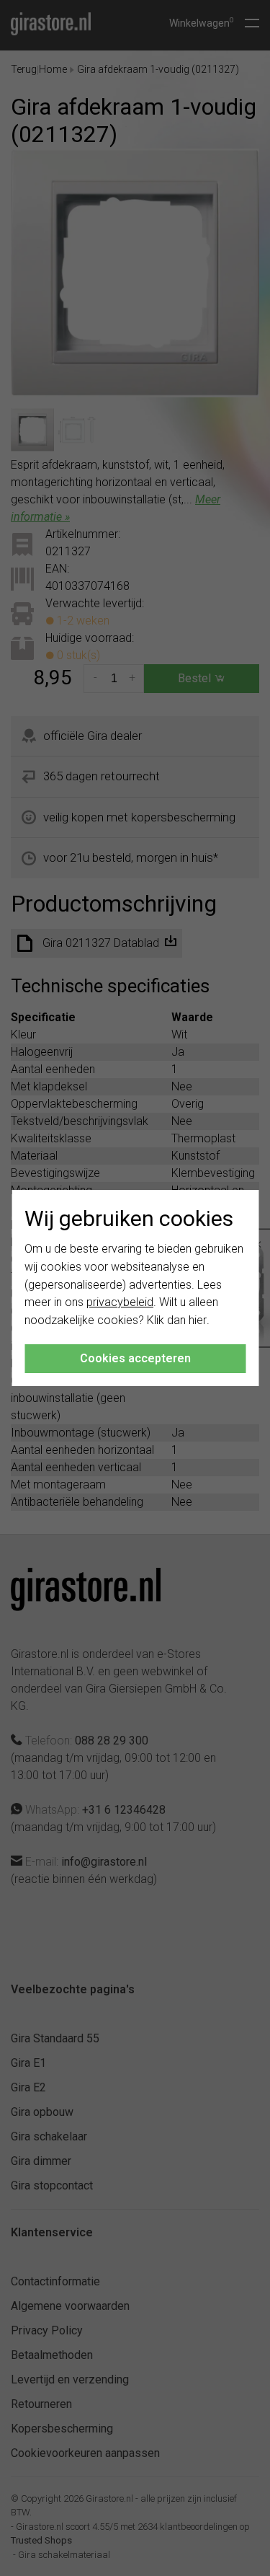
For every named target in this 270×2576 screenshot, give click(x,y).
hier (198, 1320)
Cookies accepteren (135, 1358)
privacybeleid (120, 1302)
